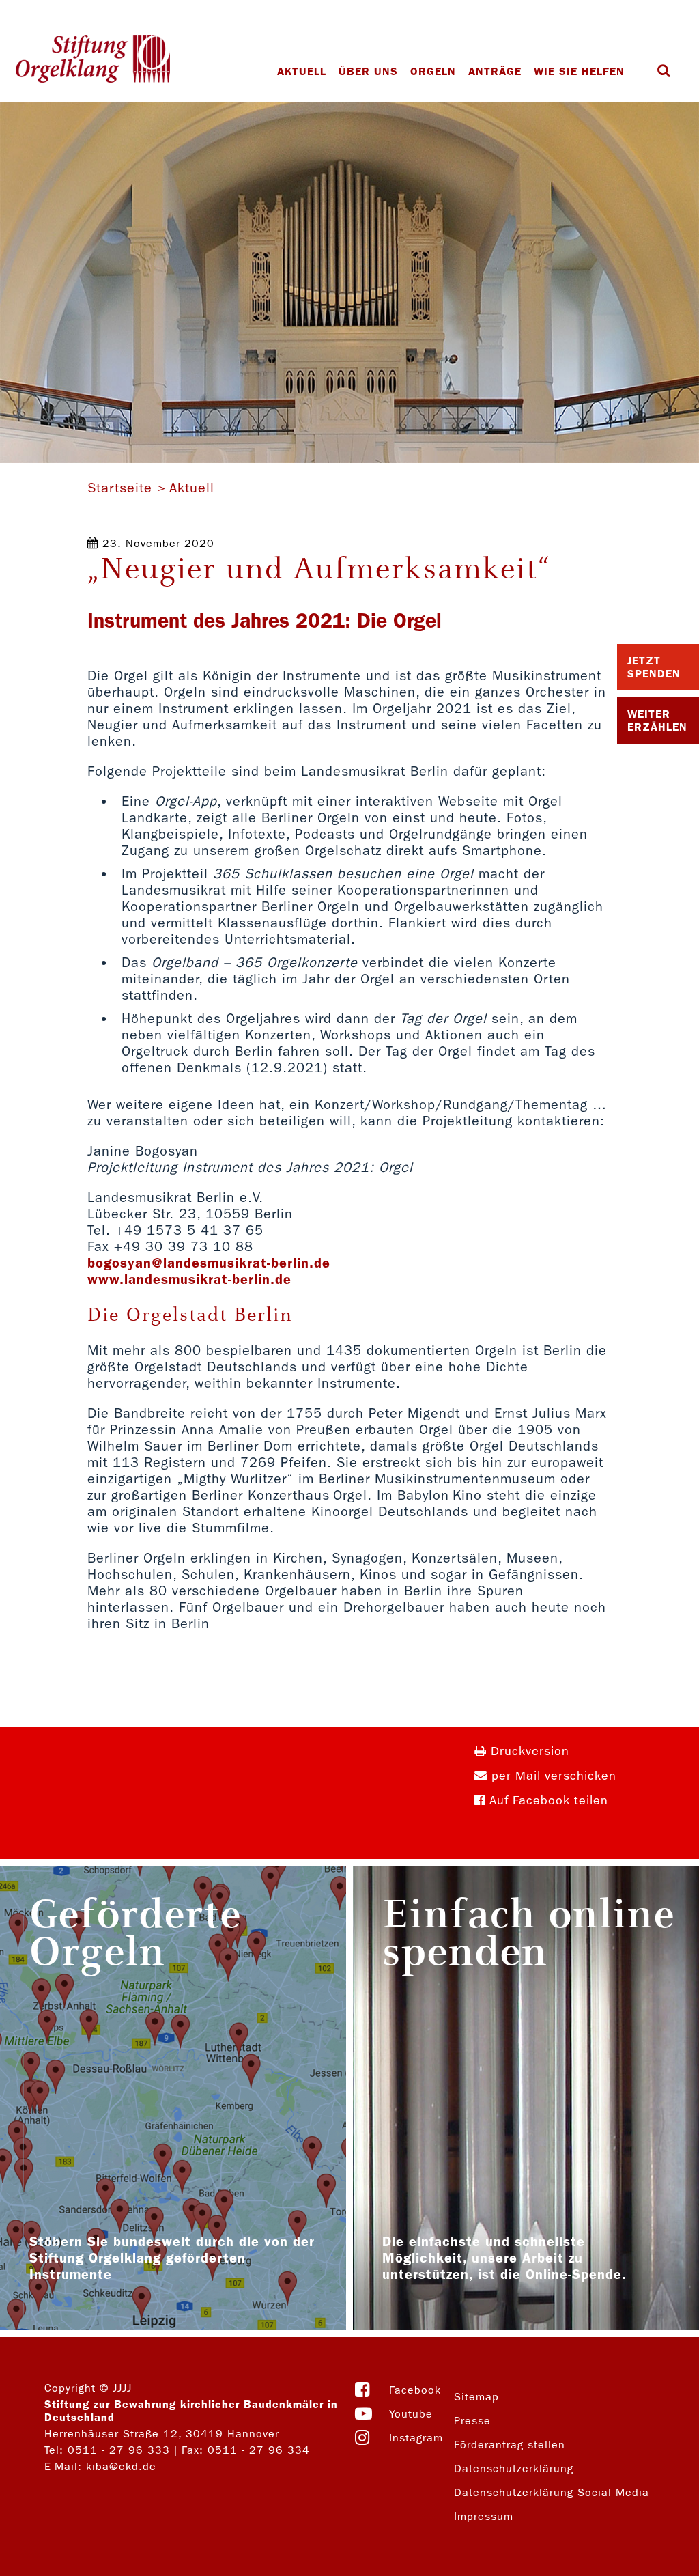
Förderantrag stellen (510, 2445)
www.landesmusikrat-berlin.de (192, 1279)
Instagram (416, 2438)
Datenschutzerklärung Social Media (552, 2492)
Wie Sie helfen (579, 71)
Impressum (484, 2516)
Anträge (495, 71)
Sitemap (476, 2397)
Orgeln (433, 71)
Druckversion (528, 1751)
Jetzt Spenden (654, 667)
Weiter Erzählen (657, 720)
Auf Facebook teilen (547, 1801)
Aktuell (302, 71)
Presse (472, 2421)
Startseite (120, 488)
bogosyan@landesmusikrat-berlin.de (209, 1263)
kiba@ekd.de (121, 2466)
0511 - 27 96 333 (119, 2450)
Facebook (415, 2390)
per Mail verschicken (552, 1776)
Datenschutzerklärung (514, 2468)
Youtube (411, 2414)
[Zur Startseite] (93, 60)
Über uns (368, 71)
